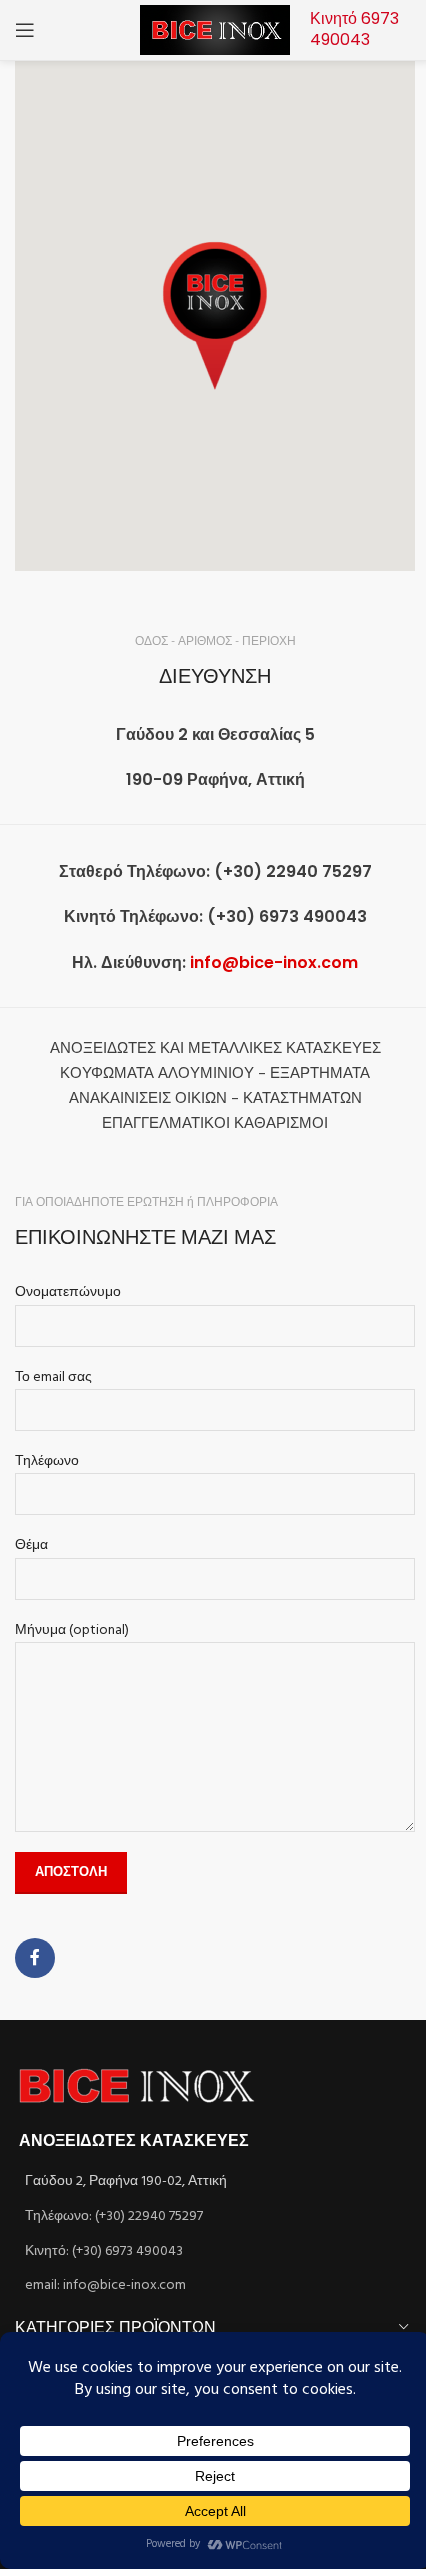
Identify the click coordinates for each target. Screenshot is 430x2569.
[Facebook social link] (35, 1958)
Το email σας (53, 1378)
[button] (215, 316)
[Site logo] (215, 30)
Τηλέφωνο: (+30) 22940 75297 (114, 2216)
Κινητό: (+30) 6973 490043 (104, 2251)
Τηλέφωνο (47, 1462)
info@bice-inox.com (274, 962)
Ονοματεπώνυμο (68, 1293)
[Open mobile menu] (25, 30)
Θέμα (31, 1546)
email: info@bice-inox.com (105, 2285)
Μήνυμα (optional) (72, 1631)
